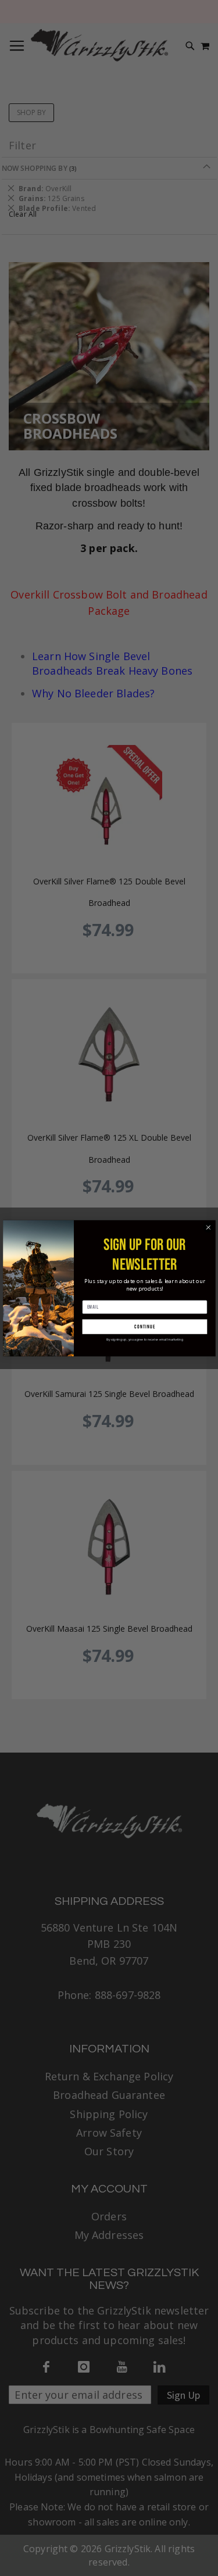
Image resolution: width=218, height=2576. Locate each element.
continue (145, 1326)
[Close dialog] (208, 1227)
